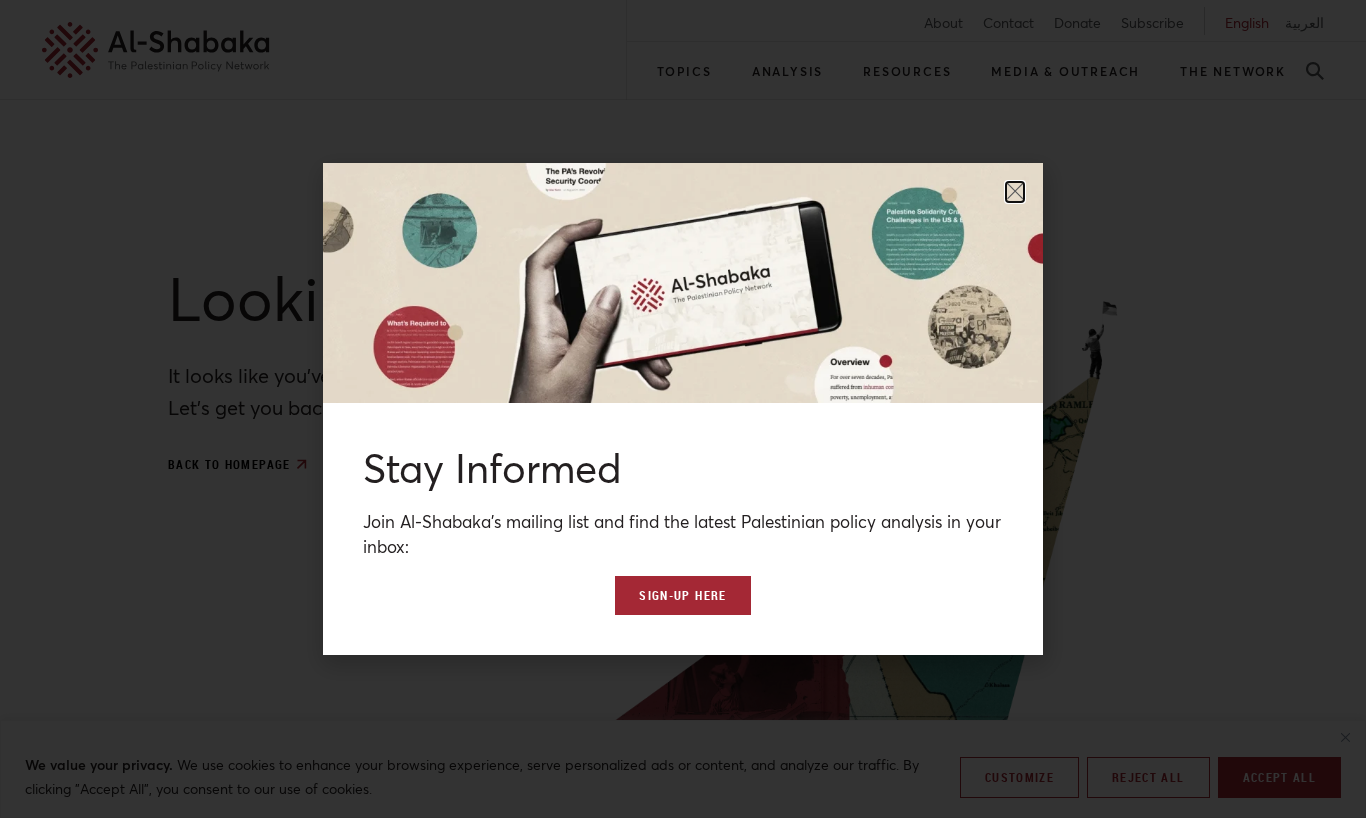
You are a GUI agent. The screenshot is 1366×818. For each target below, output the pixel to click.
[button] (1015, 192)
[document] (683, 409)
